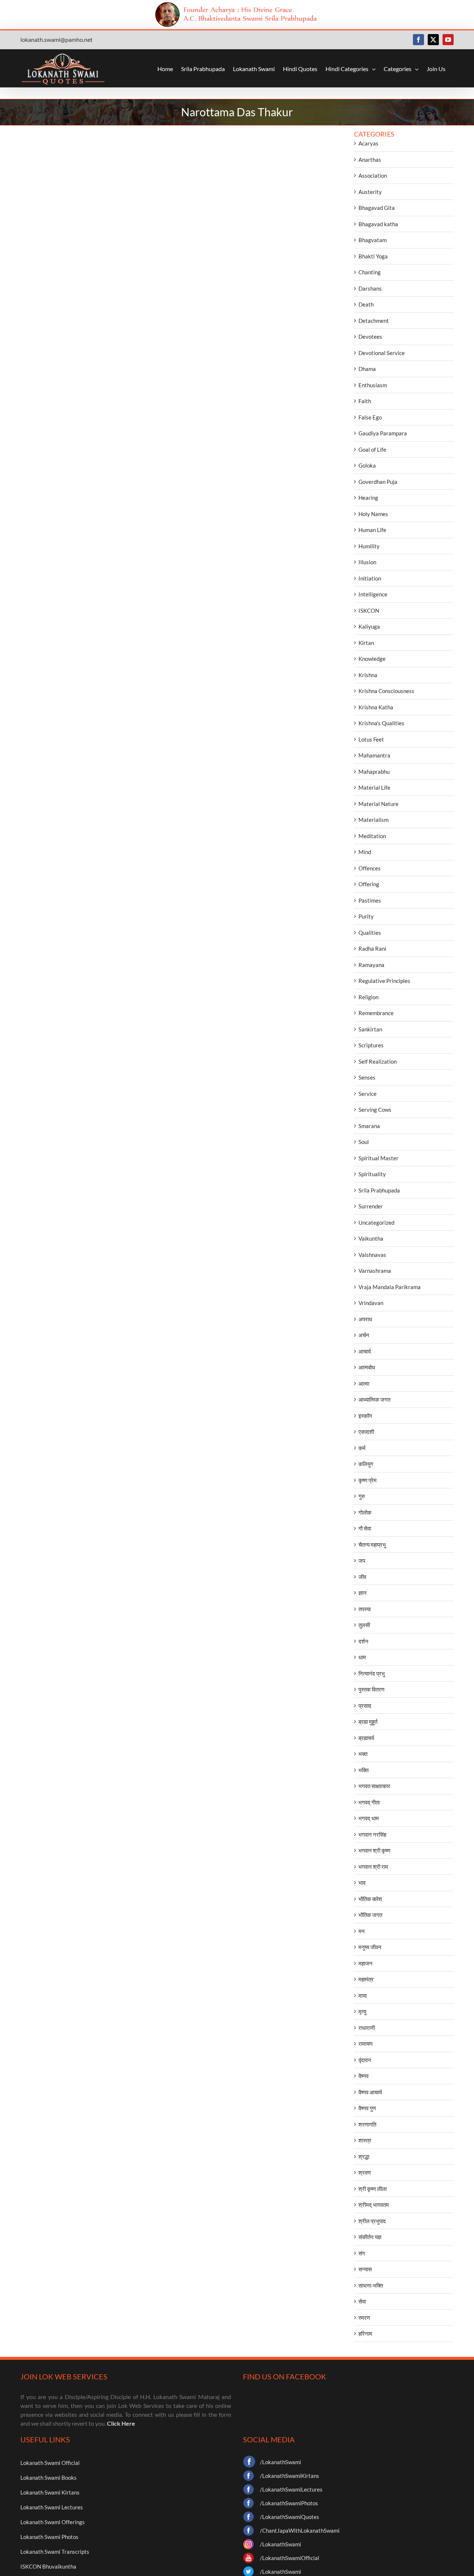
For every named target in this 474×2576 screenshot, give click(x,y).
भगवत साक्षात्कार (374, 1786)
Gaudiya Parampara (383, 433)
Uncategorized (376, 1222)
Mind (365, 852)
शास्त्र (365, 2140)
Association (373, 175)
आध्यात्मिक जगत (374, 1399)
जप (362, 1560)
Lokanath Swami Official (50, 2463)
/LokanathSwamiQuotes (290, 2517)
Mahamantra (374, 755)
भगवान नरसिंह (372, 1834)
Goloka (367, 465)
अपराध (365, 1319)
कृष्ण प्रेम (368, 1480)
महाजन (365, 1963)
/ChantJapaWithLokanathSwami (300, 2530)
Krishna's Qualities (381, 723)
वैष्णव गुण (367, 2108)
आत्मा (364, 1384)
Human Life (372, 530)
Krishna (368, 675)
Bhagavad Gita (377, 208)
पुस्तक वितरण (371, 1689)
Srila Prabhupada (379, 1190)
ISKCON (369, 610)
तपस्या (365, 1609)
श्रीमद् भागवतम (374, 2205)
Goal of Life (372, 449)
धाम (362, 1657)
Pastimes (370, 900)
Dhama (367, 369)
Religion (368, 997)
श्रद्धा (364, 2157)
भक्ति (363, 1770)
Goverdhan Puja (378, 482)
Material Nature (378, 804)
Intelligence (373, 594)
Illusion (367, 562)
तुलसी (364, 1625)
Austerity (370, 192)
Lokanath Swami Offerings (53, 2522)
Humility (369, 546)
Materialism (373, 820)
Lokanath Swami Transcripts (55, 2552)
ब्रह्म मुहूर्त (368, 1722)
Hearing (368, 498)
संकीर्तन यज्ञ (370, 2237)
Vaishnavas (372, 1255)
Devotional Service (382, 353)
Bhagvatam (373, 240)
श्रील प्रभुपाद (372, 2221)
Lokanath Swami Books (49, 2478)
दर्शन (363, 1641)
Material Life (374, 787)
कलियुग (366, 1464)
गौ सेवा (365, 1528)
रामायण (365, 2044)
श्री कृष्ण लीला (373, 2189)
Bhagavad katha (378, 224)
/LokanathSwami (281, 2462)
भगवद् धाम (369, 1818)
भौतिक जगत (370, 1915)
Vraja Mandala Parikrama (390, 1287)
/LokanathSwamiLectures (291, 2489)
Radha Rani (372, 949)
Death (366, 304)
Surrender (371, 1206)
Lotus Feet (371, 739)
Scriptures (371, 1045)
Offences (370, 868)
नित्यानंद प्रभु (372, 1673)
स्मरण (364, 2318)
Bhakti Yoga (373, 256)
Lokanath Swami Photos (49, 2537)
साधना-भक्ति (371, 2285)
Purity (366, 916)
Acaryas (368, 143)
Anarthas (370, 160)
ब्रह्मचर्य (366, 1738)
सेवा (362, 2301)
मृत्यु (362, 2011)
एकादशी (366, 1432)
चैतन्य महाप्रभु (372, 1545)
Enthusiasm (373, 385)
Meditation (372, 836)
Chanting (370, 272)
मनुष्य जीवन (370, 1947)
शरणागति (367, 2124)
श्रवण (365, 2172)
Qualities (370, 933)
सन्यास (365, 2269)
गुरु (362, 1496)
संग (362, 2253)
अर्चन (364, 1335)
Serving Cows (375, 1110)
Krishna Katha (376, 707)
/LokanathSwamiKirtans (290, 2476)
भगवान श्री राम (373, 1867)
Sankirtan (370, 1029)
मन (362, 1931)
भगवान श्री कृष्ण (374, 1850)
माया (363, 1995)
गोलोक (365, 1512)
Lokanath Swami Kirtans (50, 2492)
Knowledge (372, 659)
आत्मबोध (367, 1367)
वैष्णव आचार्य (370, 2092)
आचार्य (365, 1351)
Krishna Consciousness (386, 691)
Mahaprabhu (374, 772)
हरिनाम (365, 2334)
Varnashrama (375, 1271)
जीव (362, 1577)
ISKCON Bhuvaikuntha (48, 2566)
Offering (369, 884)
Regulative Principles (384, 981)
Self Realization (378, 1061)
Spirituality (372, 1174)
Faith (365, 401)
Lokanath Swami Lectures (52, 2507)
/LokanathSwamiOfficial (290, 2558)
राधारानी (367, 2028)
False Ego (370, 417)
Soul (364, 1142)
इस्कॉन (365, 1416)
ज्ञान (363, 1593)
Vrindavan (371, 1303)
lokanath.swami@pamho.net (56, 39)
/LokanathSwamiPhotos (289, 2503)
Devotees (370, 337)
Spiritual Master (378, 1158)
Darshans (370, 288)
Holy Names (373, 514)
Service (368, 1094)
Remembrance (376, 1013)
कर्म (362, 1448)
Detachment (374, 321)
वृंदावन (365, 2060)
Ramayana (371, 965)
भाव (362, 1883)
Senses (367, 1077)
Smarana (369, 1126)
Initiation (370, 578)
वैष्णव (363, 2076)
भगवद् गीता (369, 1802)
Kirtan (366, 643)
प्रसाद (365, 1706)
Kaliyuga (369, 626)
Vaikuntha (371, 1238)
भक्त (363, 1754)
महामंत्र (366, 1979)
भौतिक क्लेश (370, 1899)
